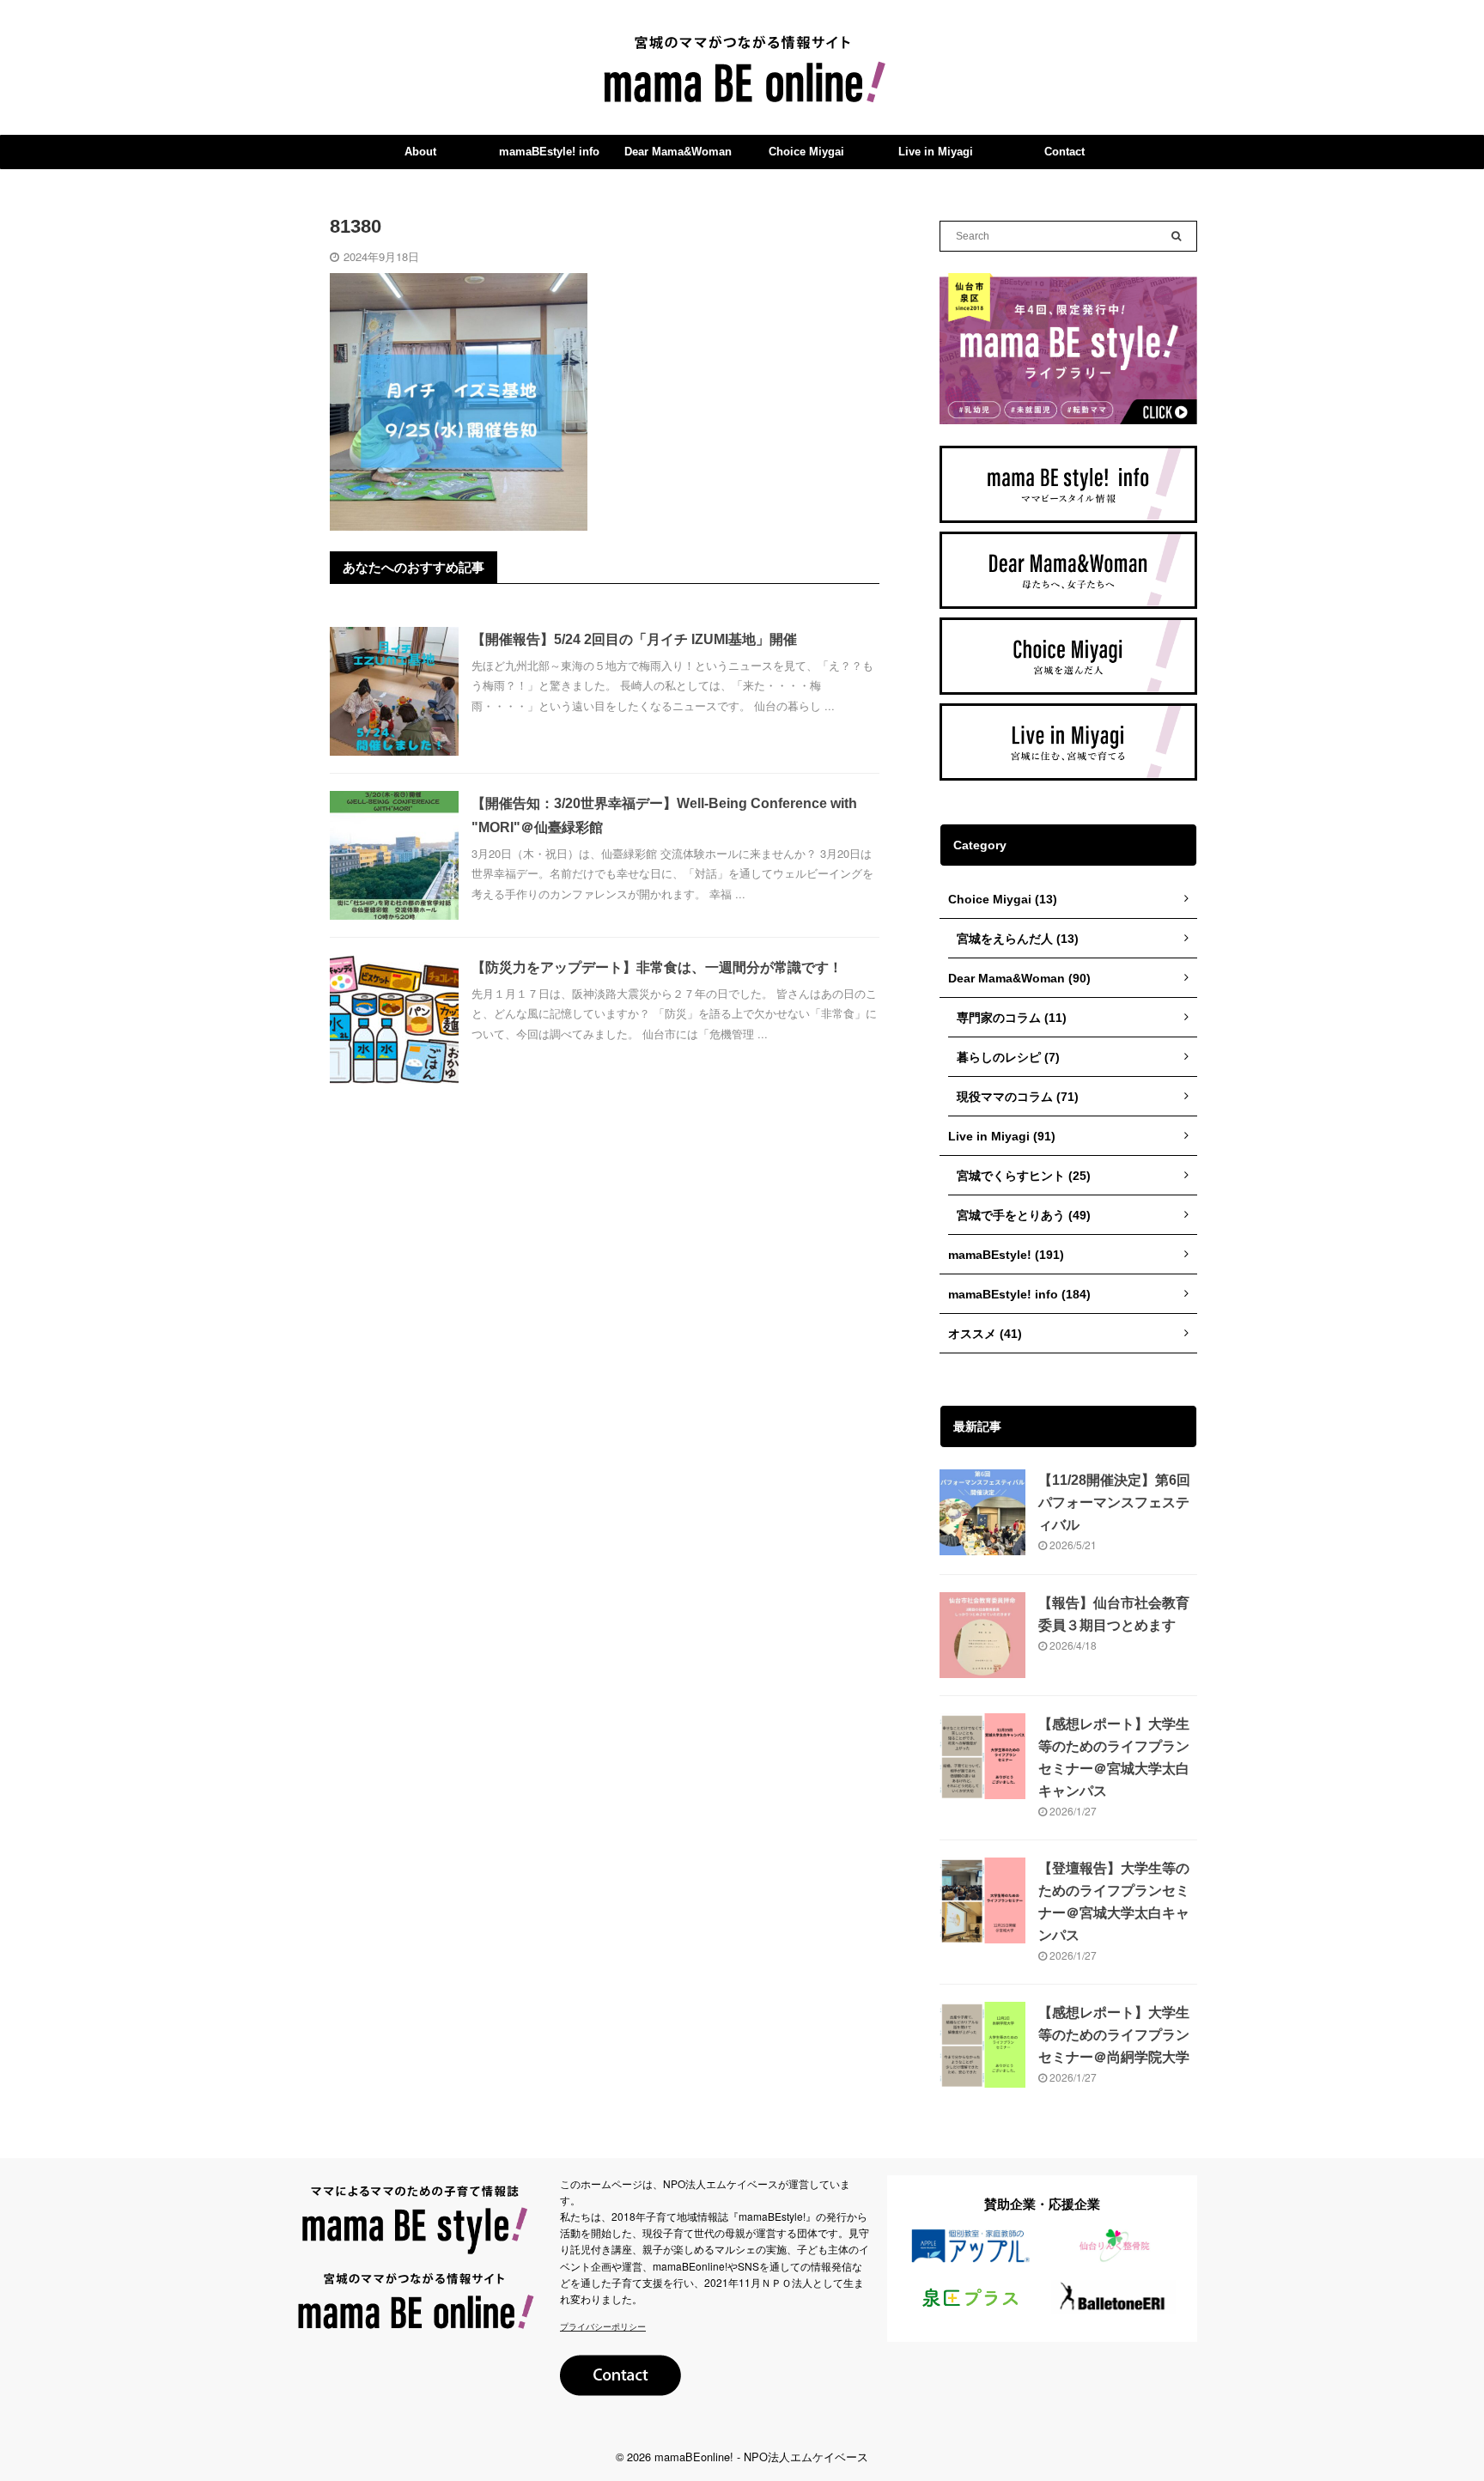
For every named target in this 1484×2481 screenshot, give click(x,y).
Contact (1064, 152)
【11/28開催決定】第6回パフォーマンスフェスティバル (1114, 1502)
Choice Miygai (806, 152)
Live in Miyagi (936, 152)
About (420, 152)
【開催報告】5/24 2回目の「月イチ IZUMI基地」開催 (634, 639)
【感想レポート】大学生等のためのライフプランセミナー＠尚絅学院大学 (1114, 2035)
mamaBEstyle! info (549, 152)
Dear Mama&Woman (678, 152)
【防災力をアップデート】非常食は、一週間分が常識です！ (657, 967)
